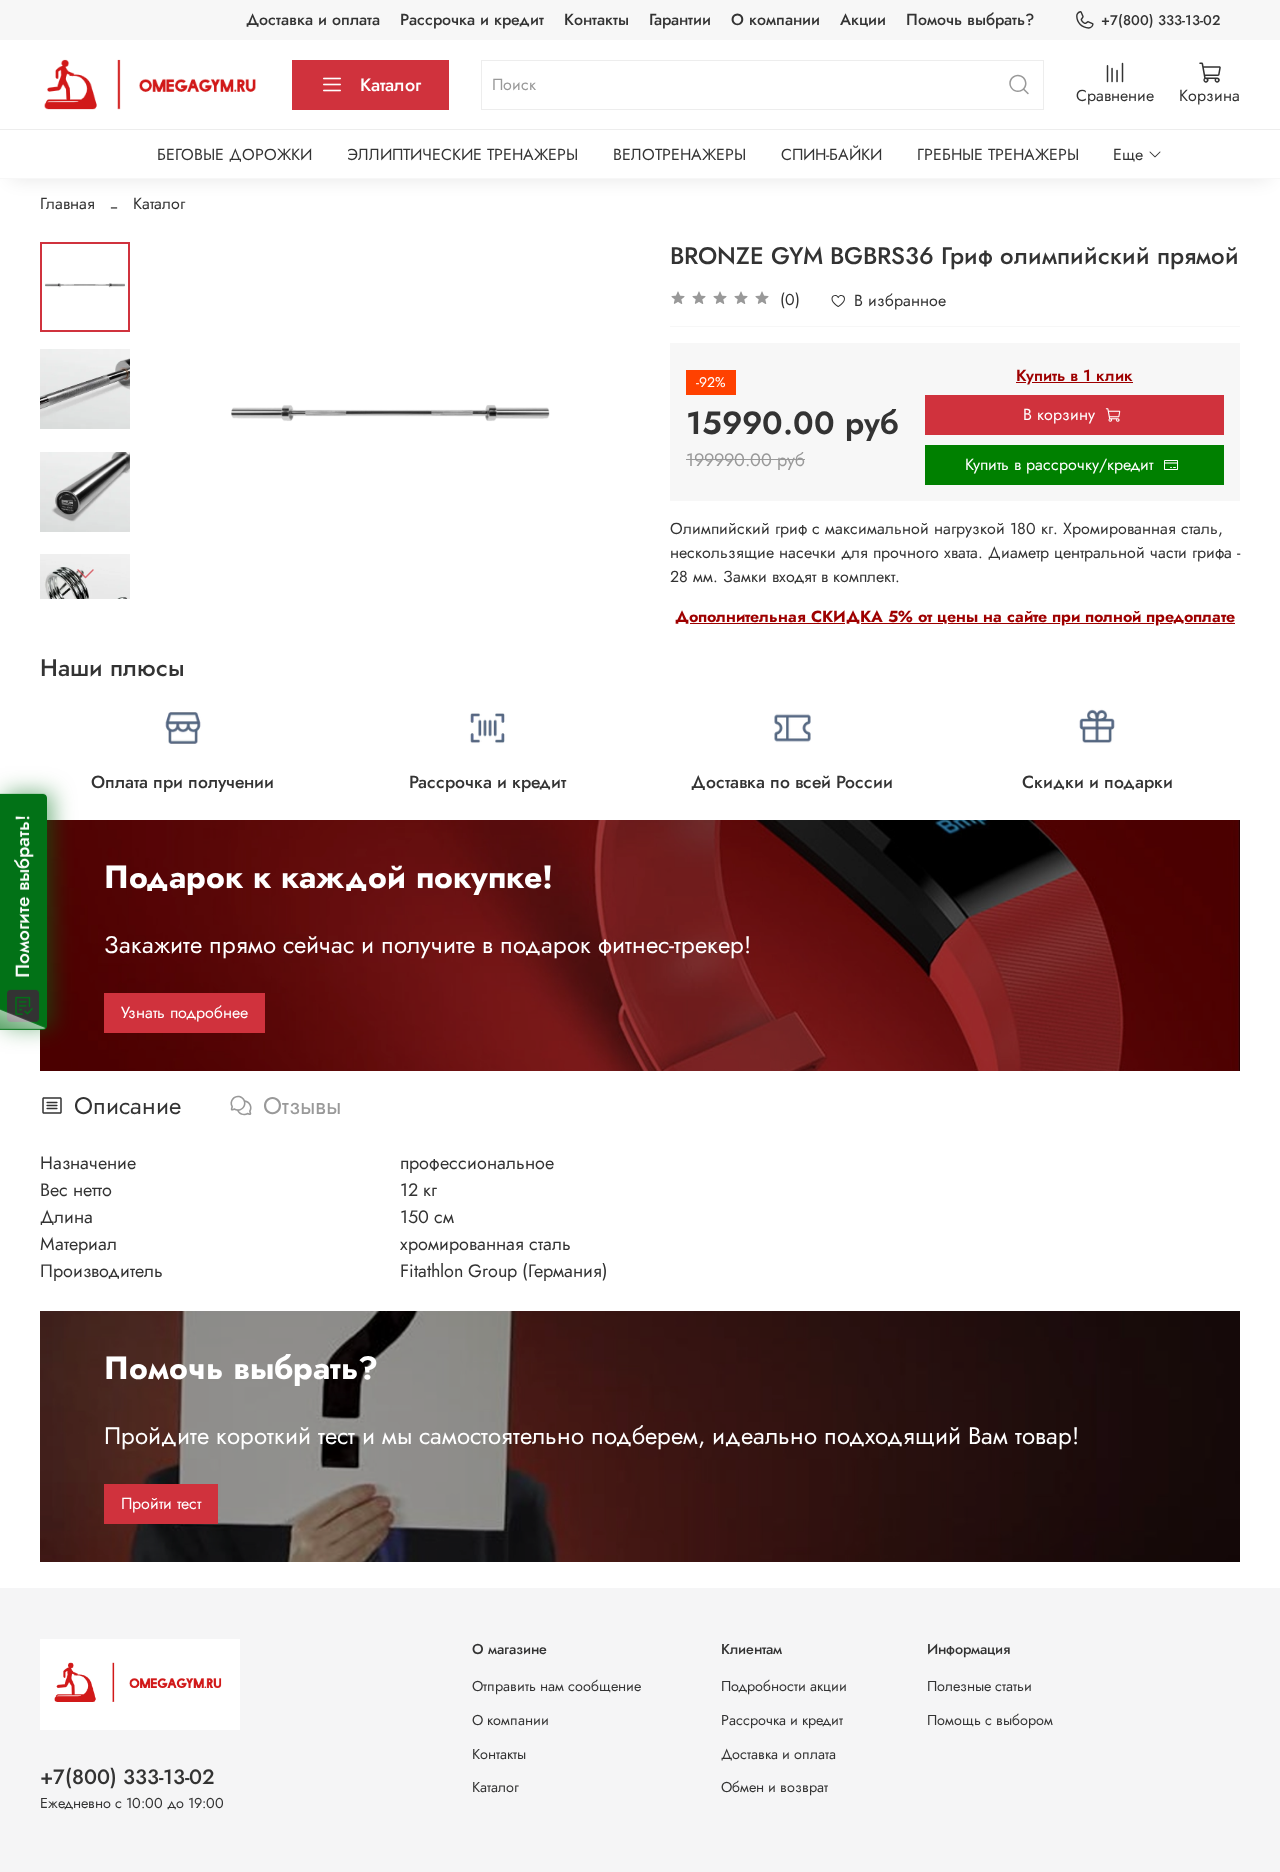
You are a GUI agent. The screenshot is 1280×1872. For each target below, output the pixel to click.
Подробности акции (784, 1686)
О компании (775, 19)
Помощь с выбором (990, 1720)
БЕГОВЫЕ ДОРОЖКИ (234, 154)
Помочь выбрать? (970, 19)
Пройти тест (161, 1503)
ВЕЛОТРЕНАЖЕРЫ (679, 154)
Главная (67, 203)
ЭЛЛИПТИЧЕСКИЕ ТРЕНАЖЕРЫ (462, 154)
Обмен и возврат (774, 1787)
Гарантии (680, 19)
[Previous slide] (180, 420)
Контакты (596, 19)
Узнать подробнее (184, 1012)
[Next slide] (85, 573)
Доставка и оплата (313, 19)
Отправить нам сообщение (556, 1686)
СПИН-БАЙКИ (831, 154)
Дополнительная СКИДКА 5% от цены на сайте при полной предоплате (955, 616)
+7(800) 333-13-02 (1160, 20)
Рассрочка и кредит (472, 19)
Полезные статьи (979, 1686)
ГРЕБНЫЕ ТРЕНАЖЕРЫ (998, 154)
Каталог (390, 85)
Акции (863, 19)
